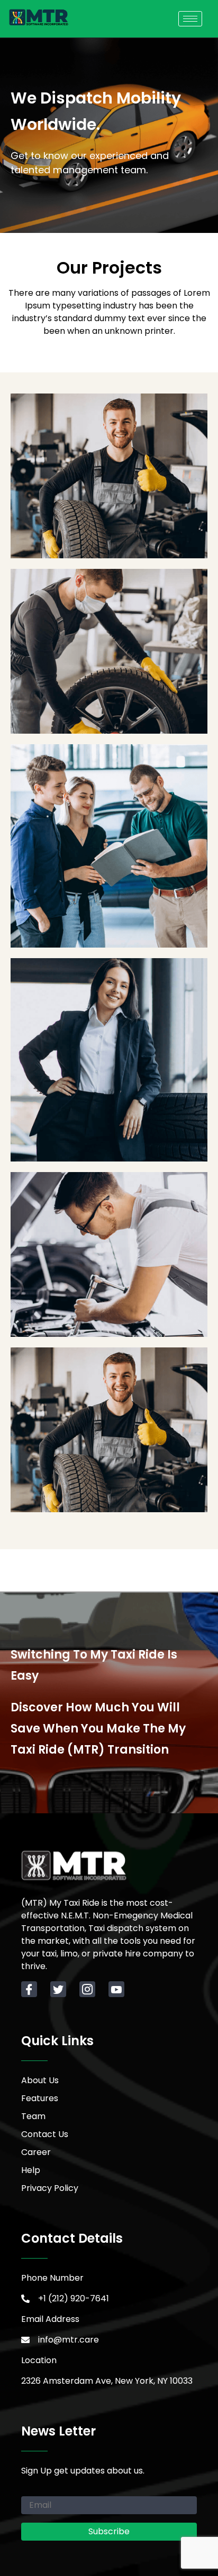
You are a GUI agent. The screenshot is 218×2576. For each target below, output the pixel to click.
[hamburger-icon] (190, 19)
